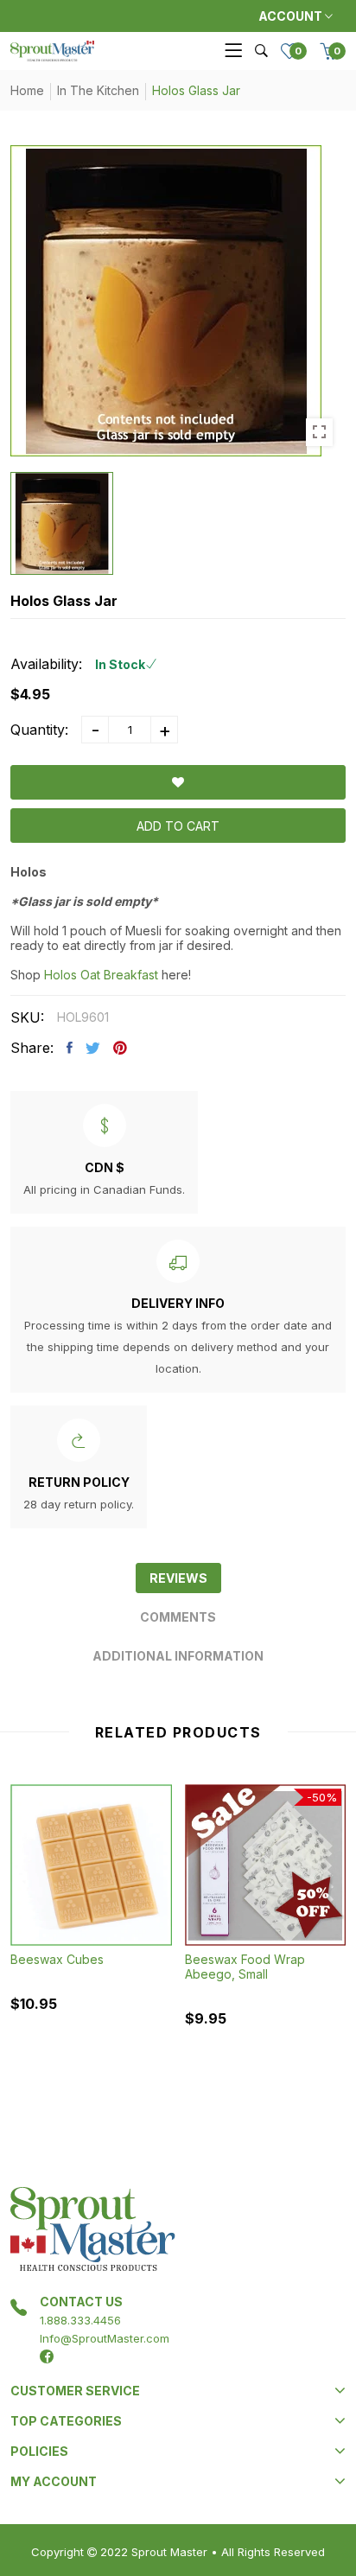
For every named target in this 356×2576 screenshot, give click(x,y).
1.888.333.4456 (80, 2320)
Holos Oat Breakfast (101, 975)
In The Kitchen (98, 90)
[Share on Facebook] (70, 1048)
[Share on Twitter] (93, 1048)
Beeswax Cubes (57, 1959)
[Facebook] (47, 2356)
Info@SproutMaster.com (105, 2338)
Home (27, 90)
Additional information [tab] (178, 1656)
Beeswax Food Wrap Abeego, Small (245, 1967)
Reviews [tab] (178, 1578)
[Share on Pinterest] (120, 1048)
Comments (178, 1617)
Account (292, 16)
